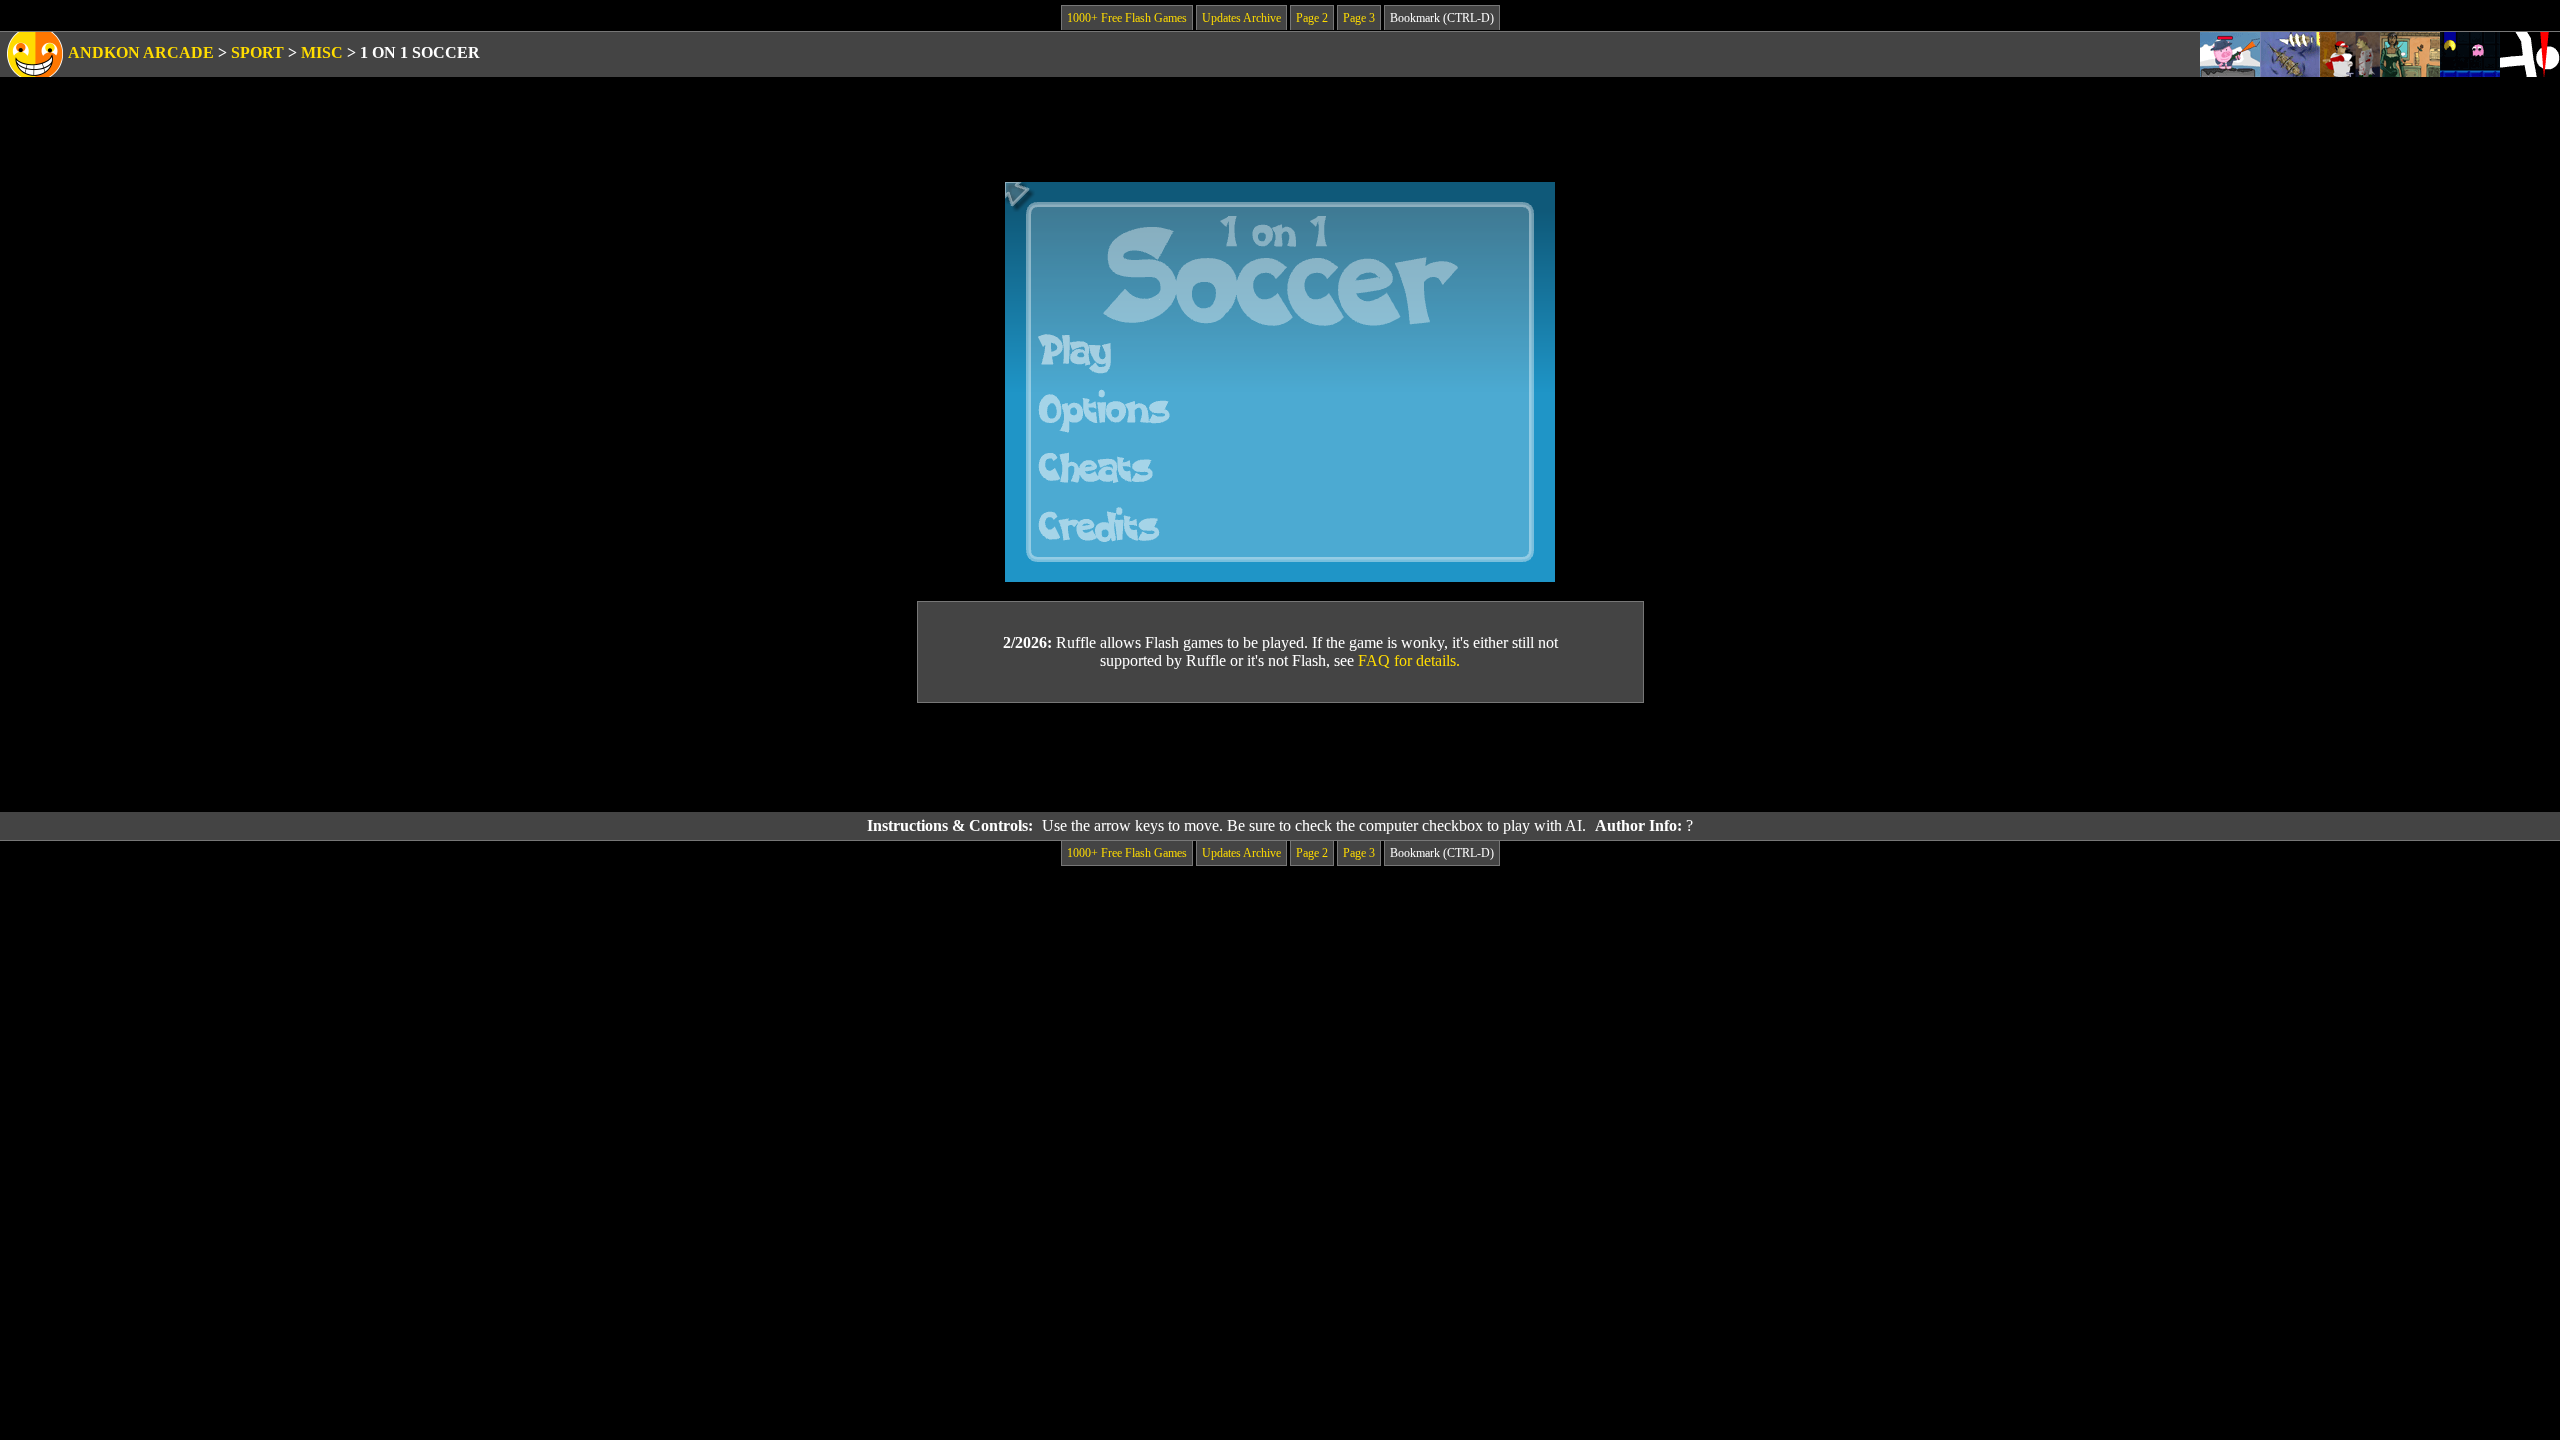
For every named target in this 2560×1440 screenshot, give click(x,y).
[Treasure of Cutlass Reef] (2290, 54)
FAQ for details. (1409, 660)
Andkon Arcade (141, 52)
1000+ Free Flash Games (1127, 18)
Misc (322, 52)
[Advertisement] (1280, 758)
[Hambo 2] (2230, 54)
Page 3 (1359, 18)
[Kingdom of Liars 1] (2410, 54)
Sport (257, 52)
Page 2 (1312, 18)
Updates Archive (1241, 18)
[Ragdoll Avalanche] (2530, 54)
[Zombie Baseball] (2350, 54)
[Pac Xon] (2470, 54)
